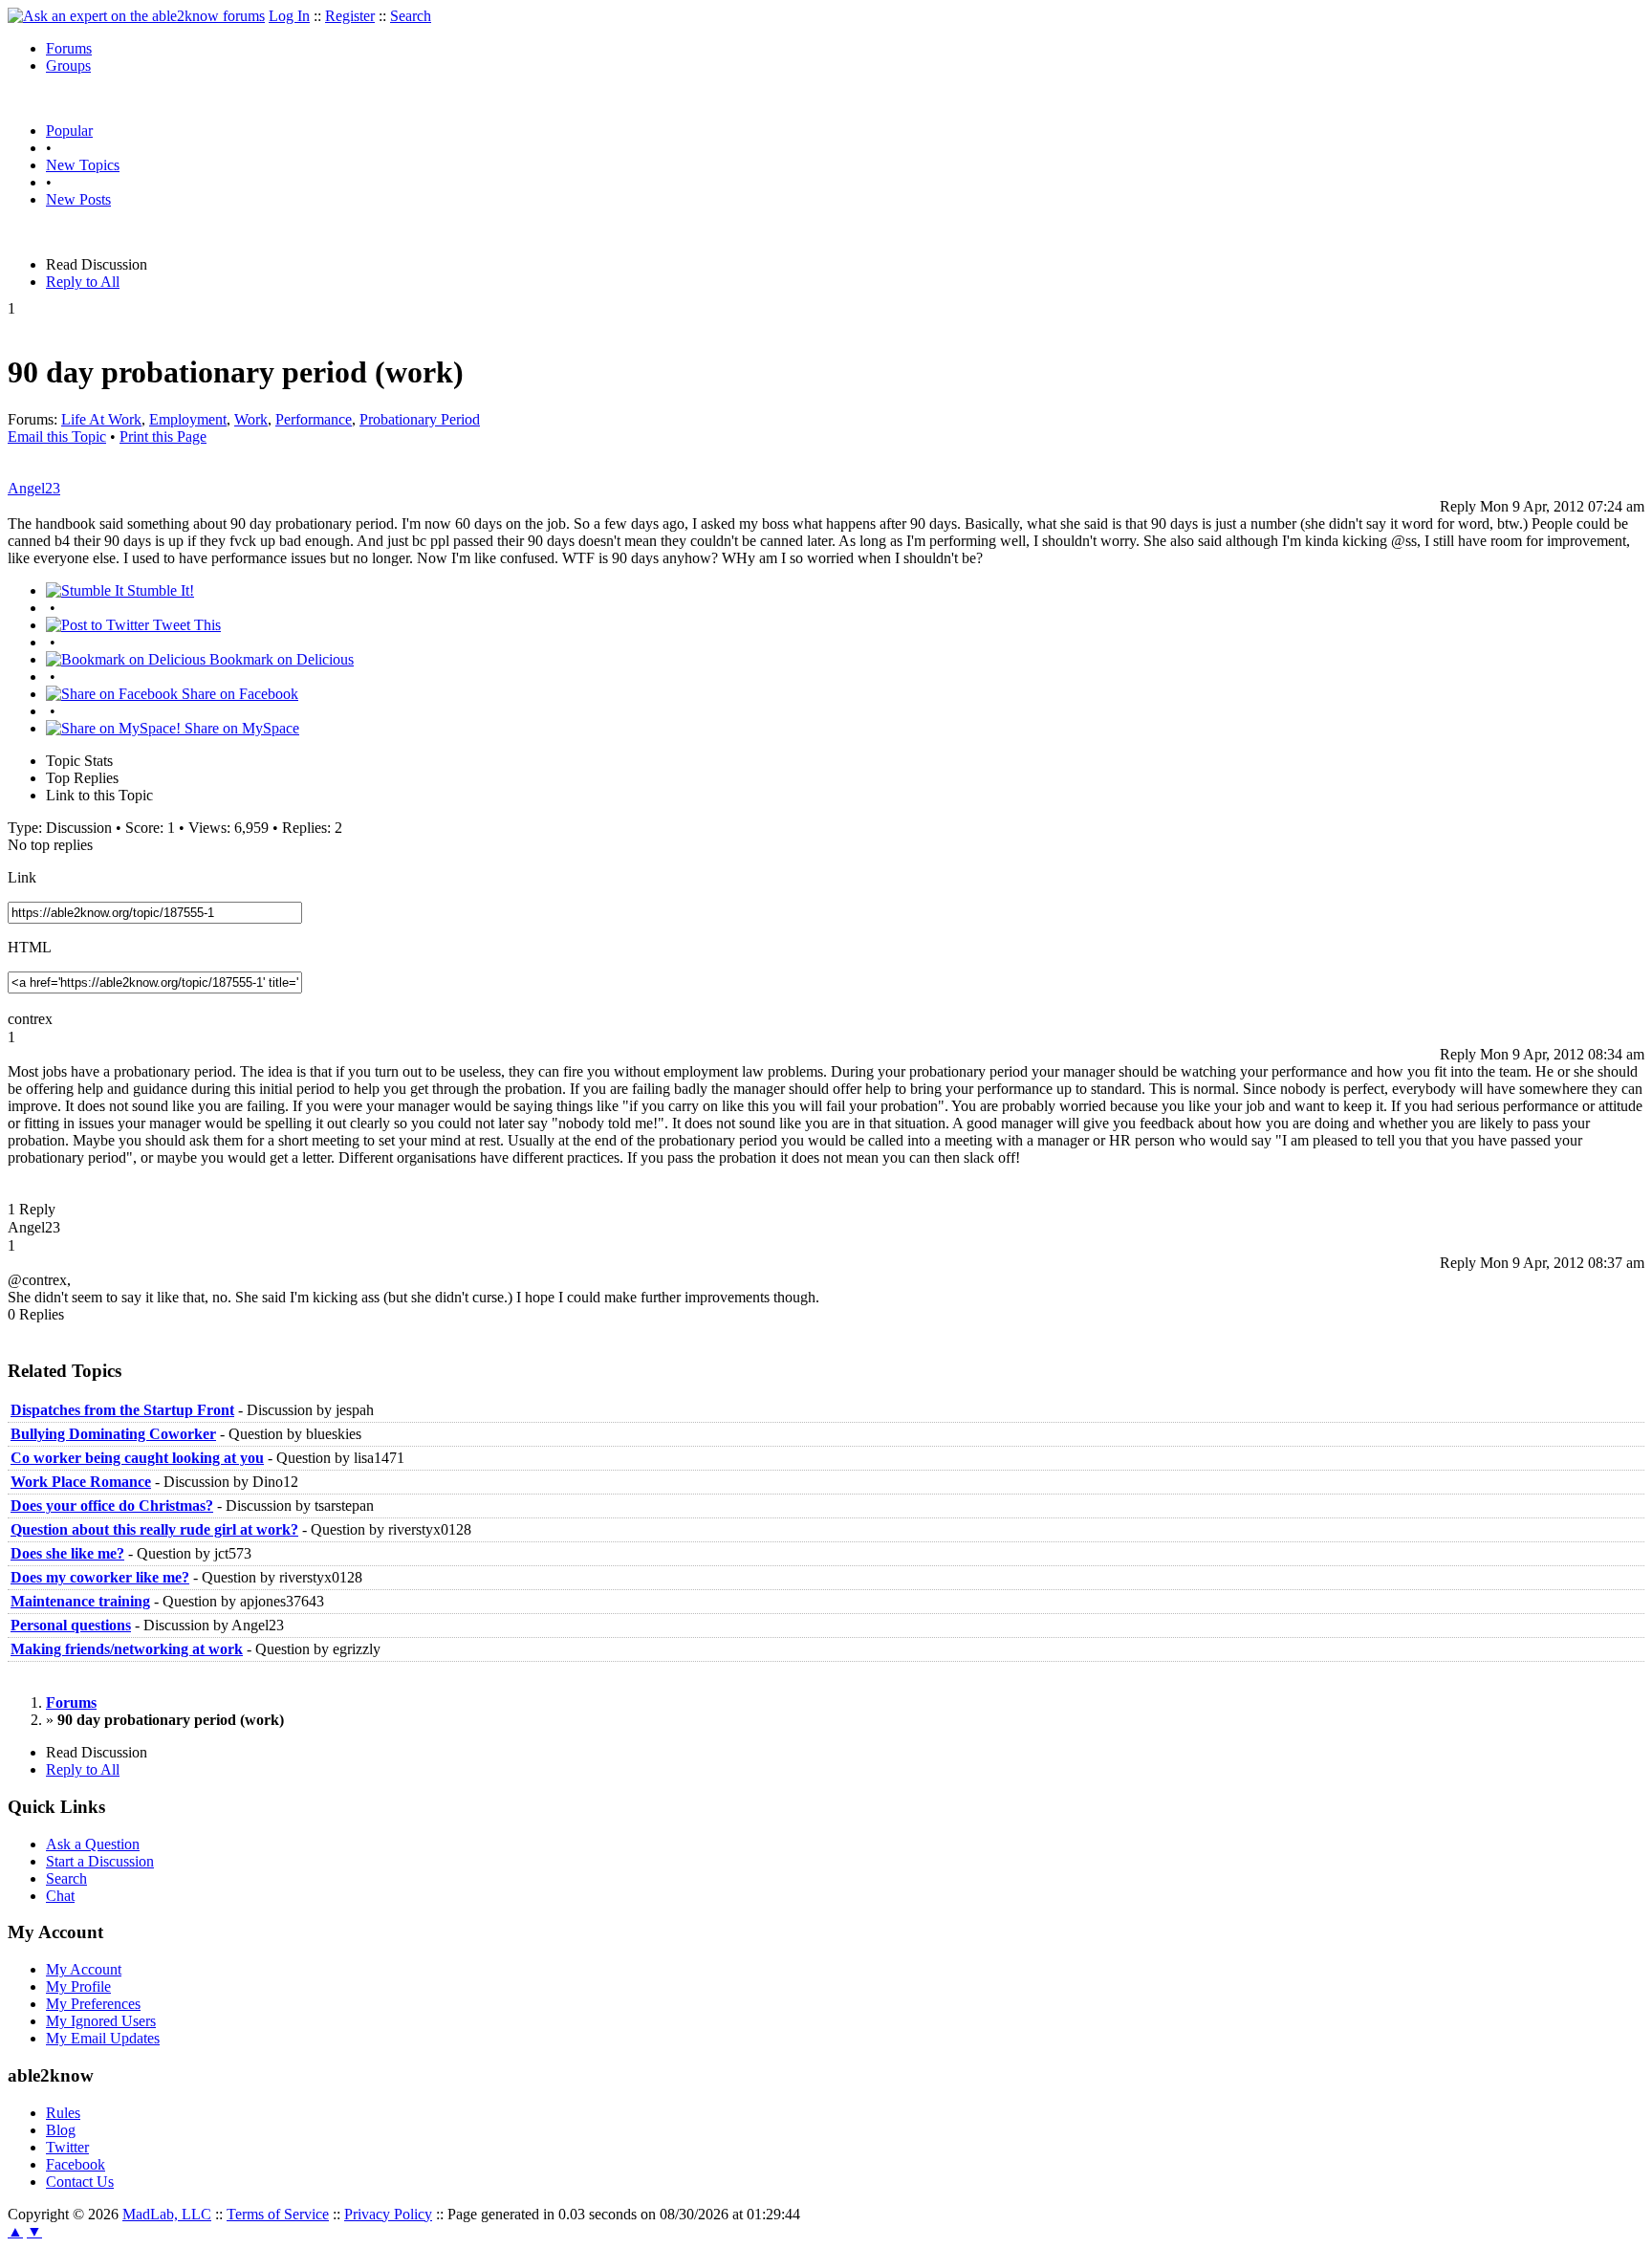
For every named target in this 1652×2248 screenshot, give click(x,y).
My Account (84, 1969)
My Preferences (93, 2004)
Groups (68, 65)
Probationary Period (420, 419)
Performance (314, 419)
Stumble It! (159, 590)
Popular (69, 131)
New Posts (78, 199)
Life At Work (101, 419)
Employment (188, 419)
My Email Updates (103, 2038)
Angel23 (34, 488)
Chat (60, 1896)
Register (350, 16)
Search (411, 16)
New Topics (83, 165)
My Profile (78, 1986)
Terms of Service (278, 2214)
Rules (63, 2113)
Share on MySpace (240, 728)
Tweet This (185, 625)
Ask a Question (93, 1844)
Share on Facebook (238, 694)
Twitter (67, 2147)
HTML (30, 947)
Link (22, 877)
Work (251, 419)
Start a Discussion (100, 1861)
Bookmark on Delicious (280, 659)
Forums (69, 48)
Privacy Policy (388, 2214)
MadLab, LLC (167, 2214)
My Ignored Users (101, 2021)
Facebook (76, 2164)
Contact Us (80, 2182)
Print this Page (163, 437)
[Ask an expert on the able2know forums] (136, 16)
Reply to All (83, 282)
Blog (61, 2130)
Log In (289, 16)
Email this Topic (57, 437)
